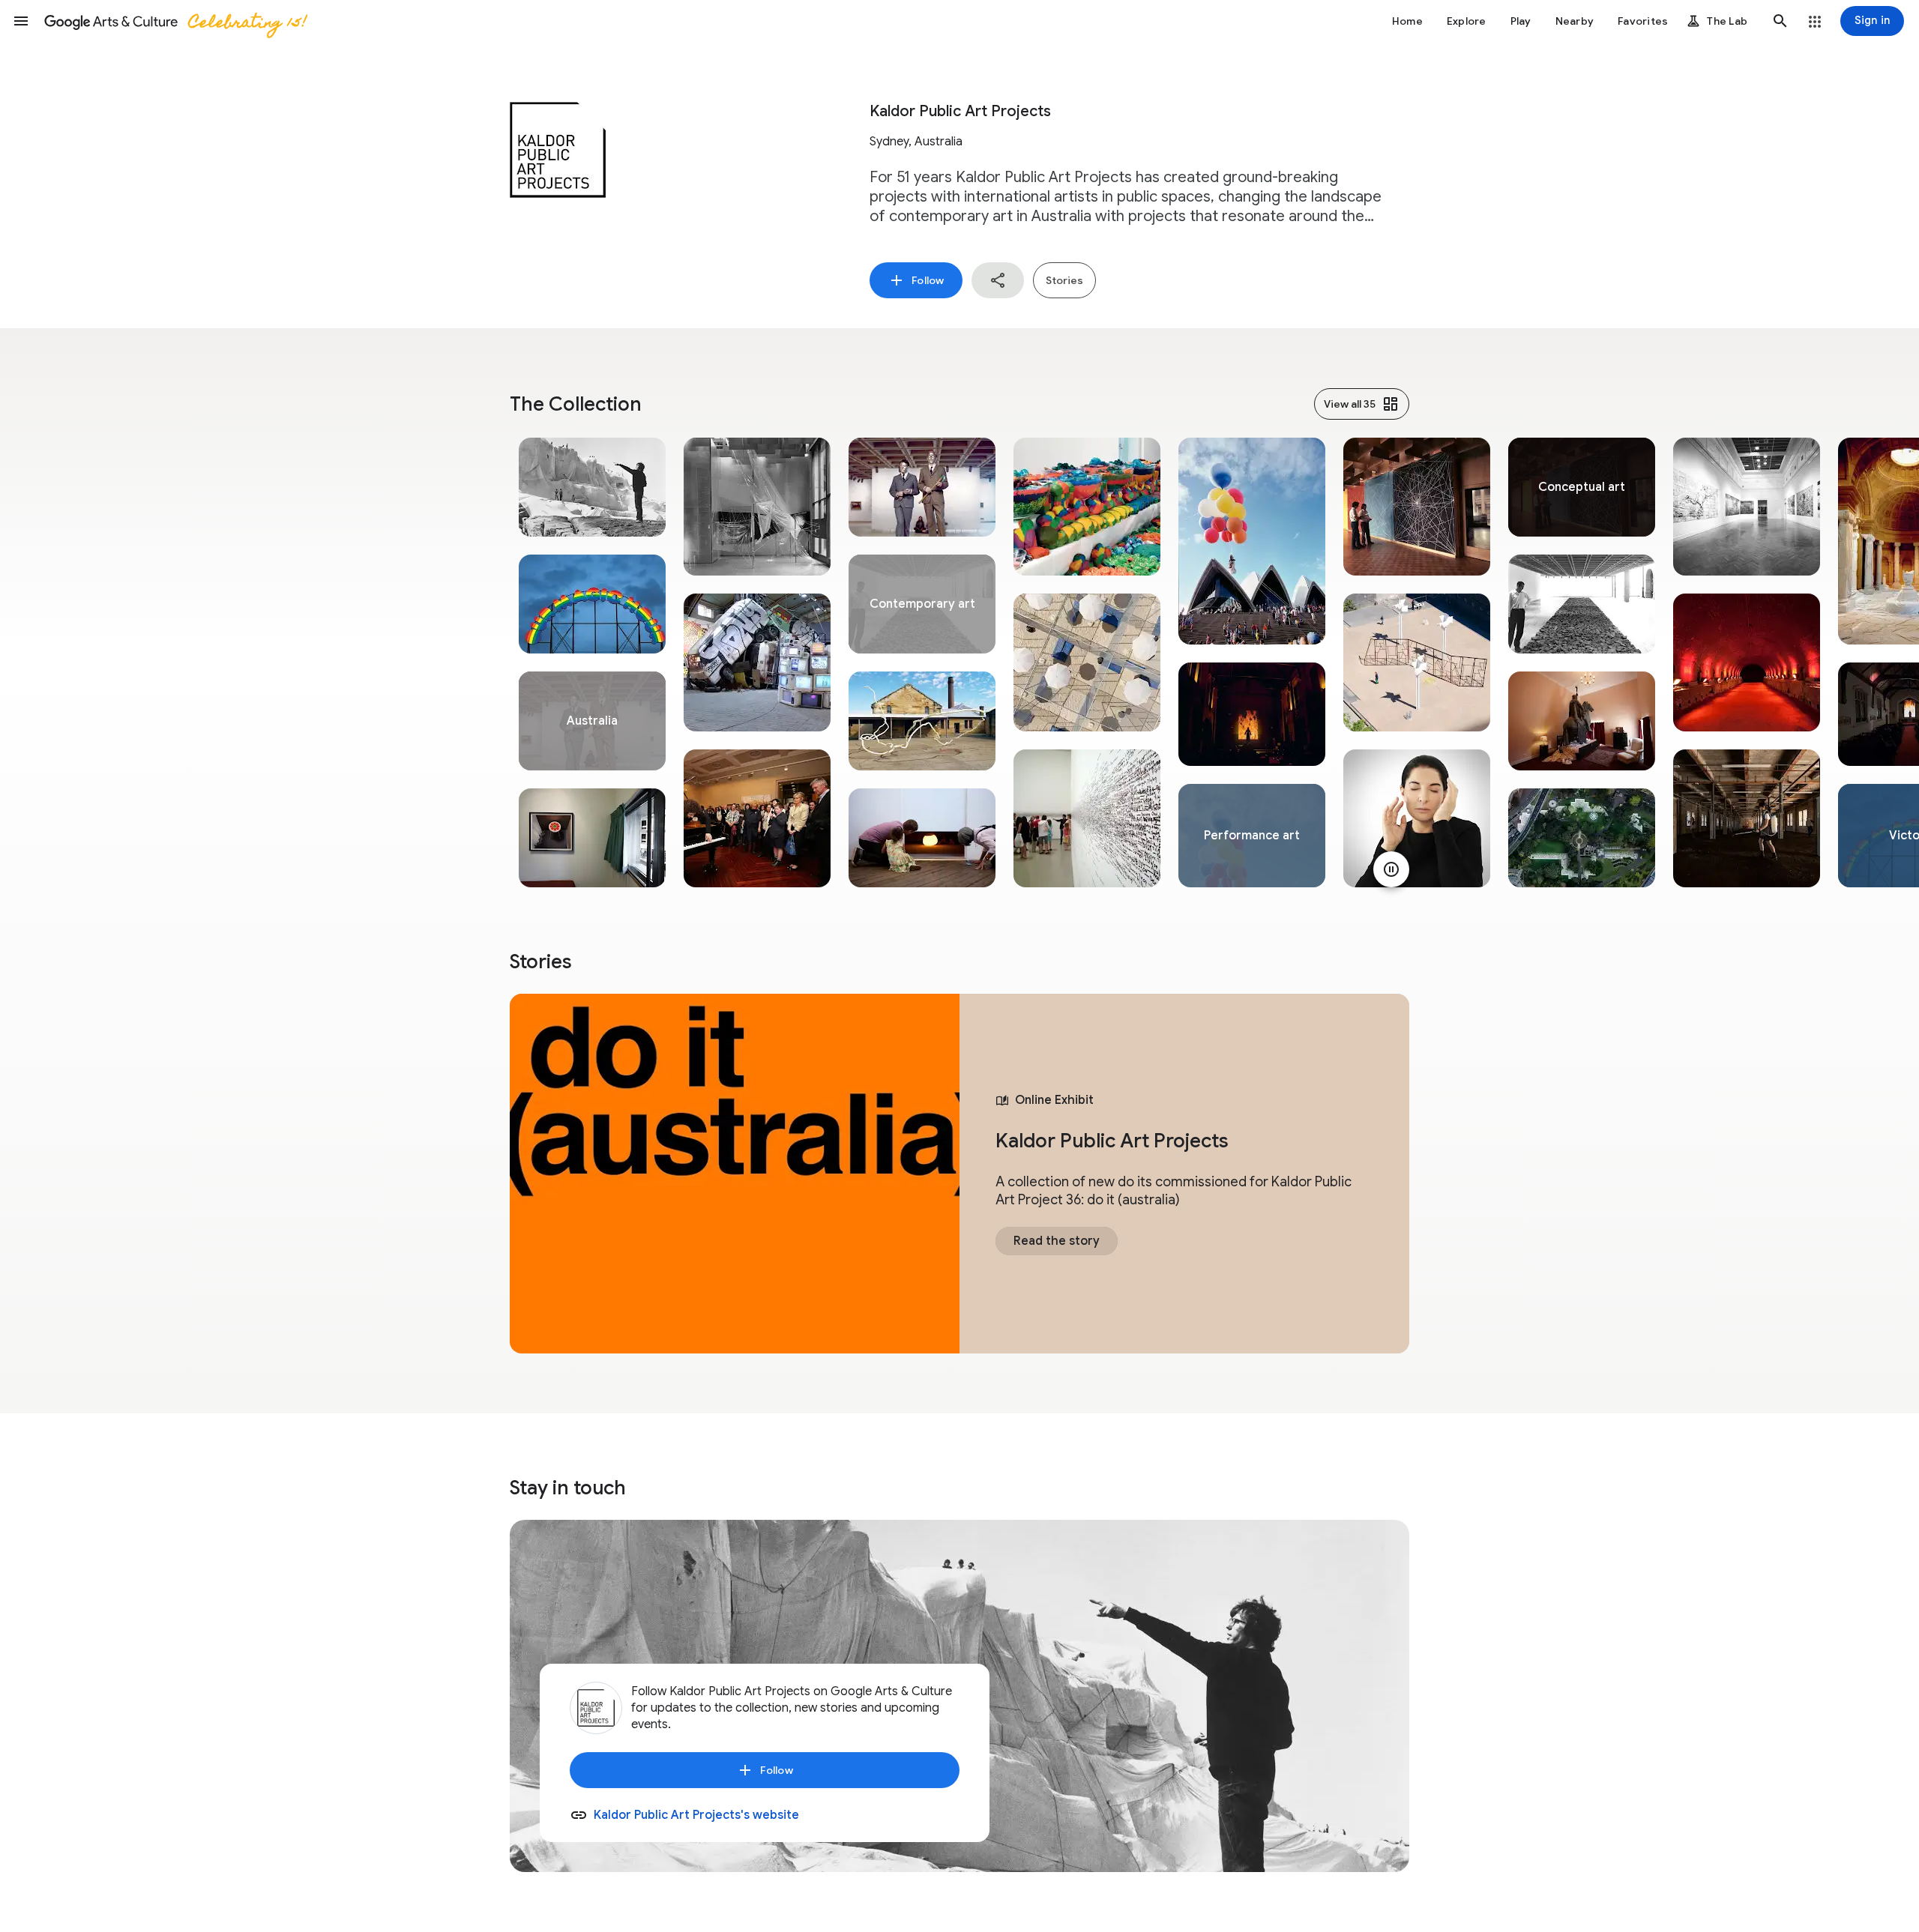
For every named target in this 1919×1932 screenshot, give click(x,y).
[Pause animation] (1391, 869)
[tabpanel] (592, 662)
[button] (21, 21)
